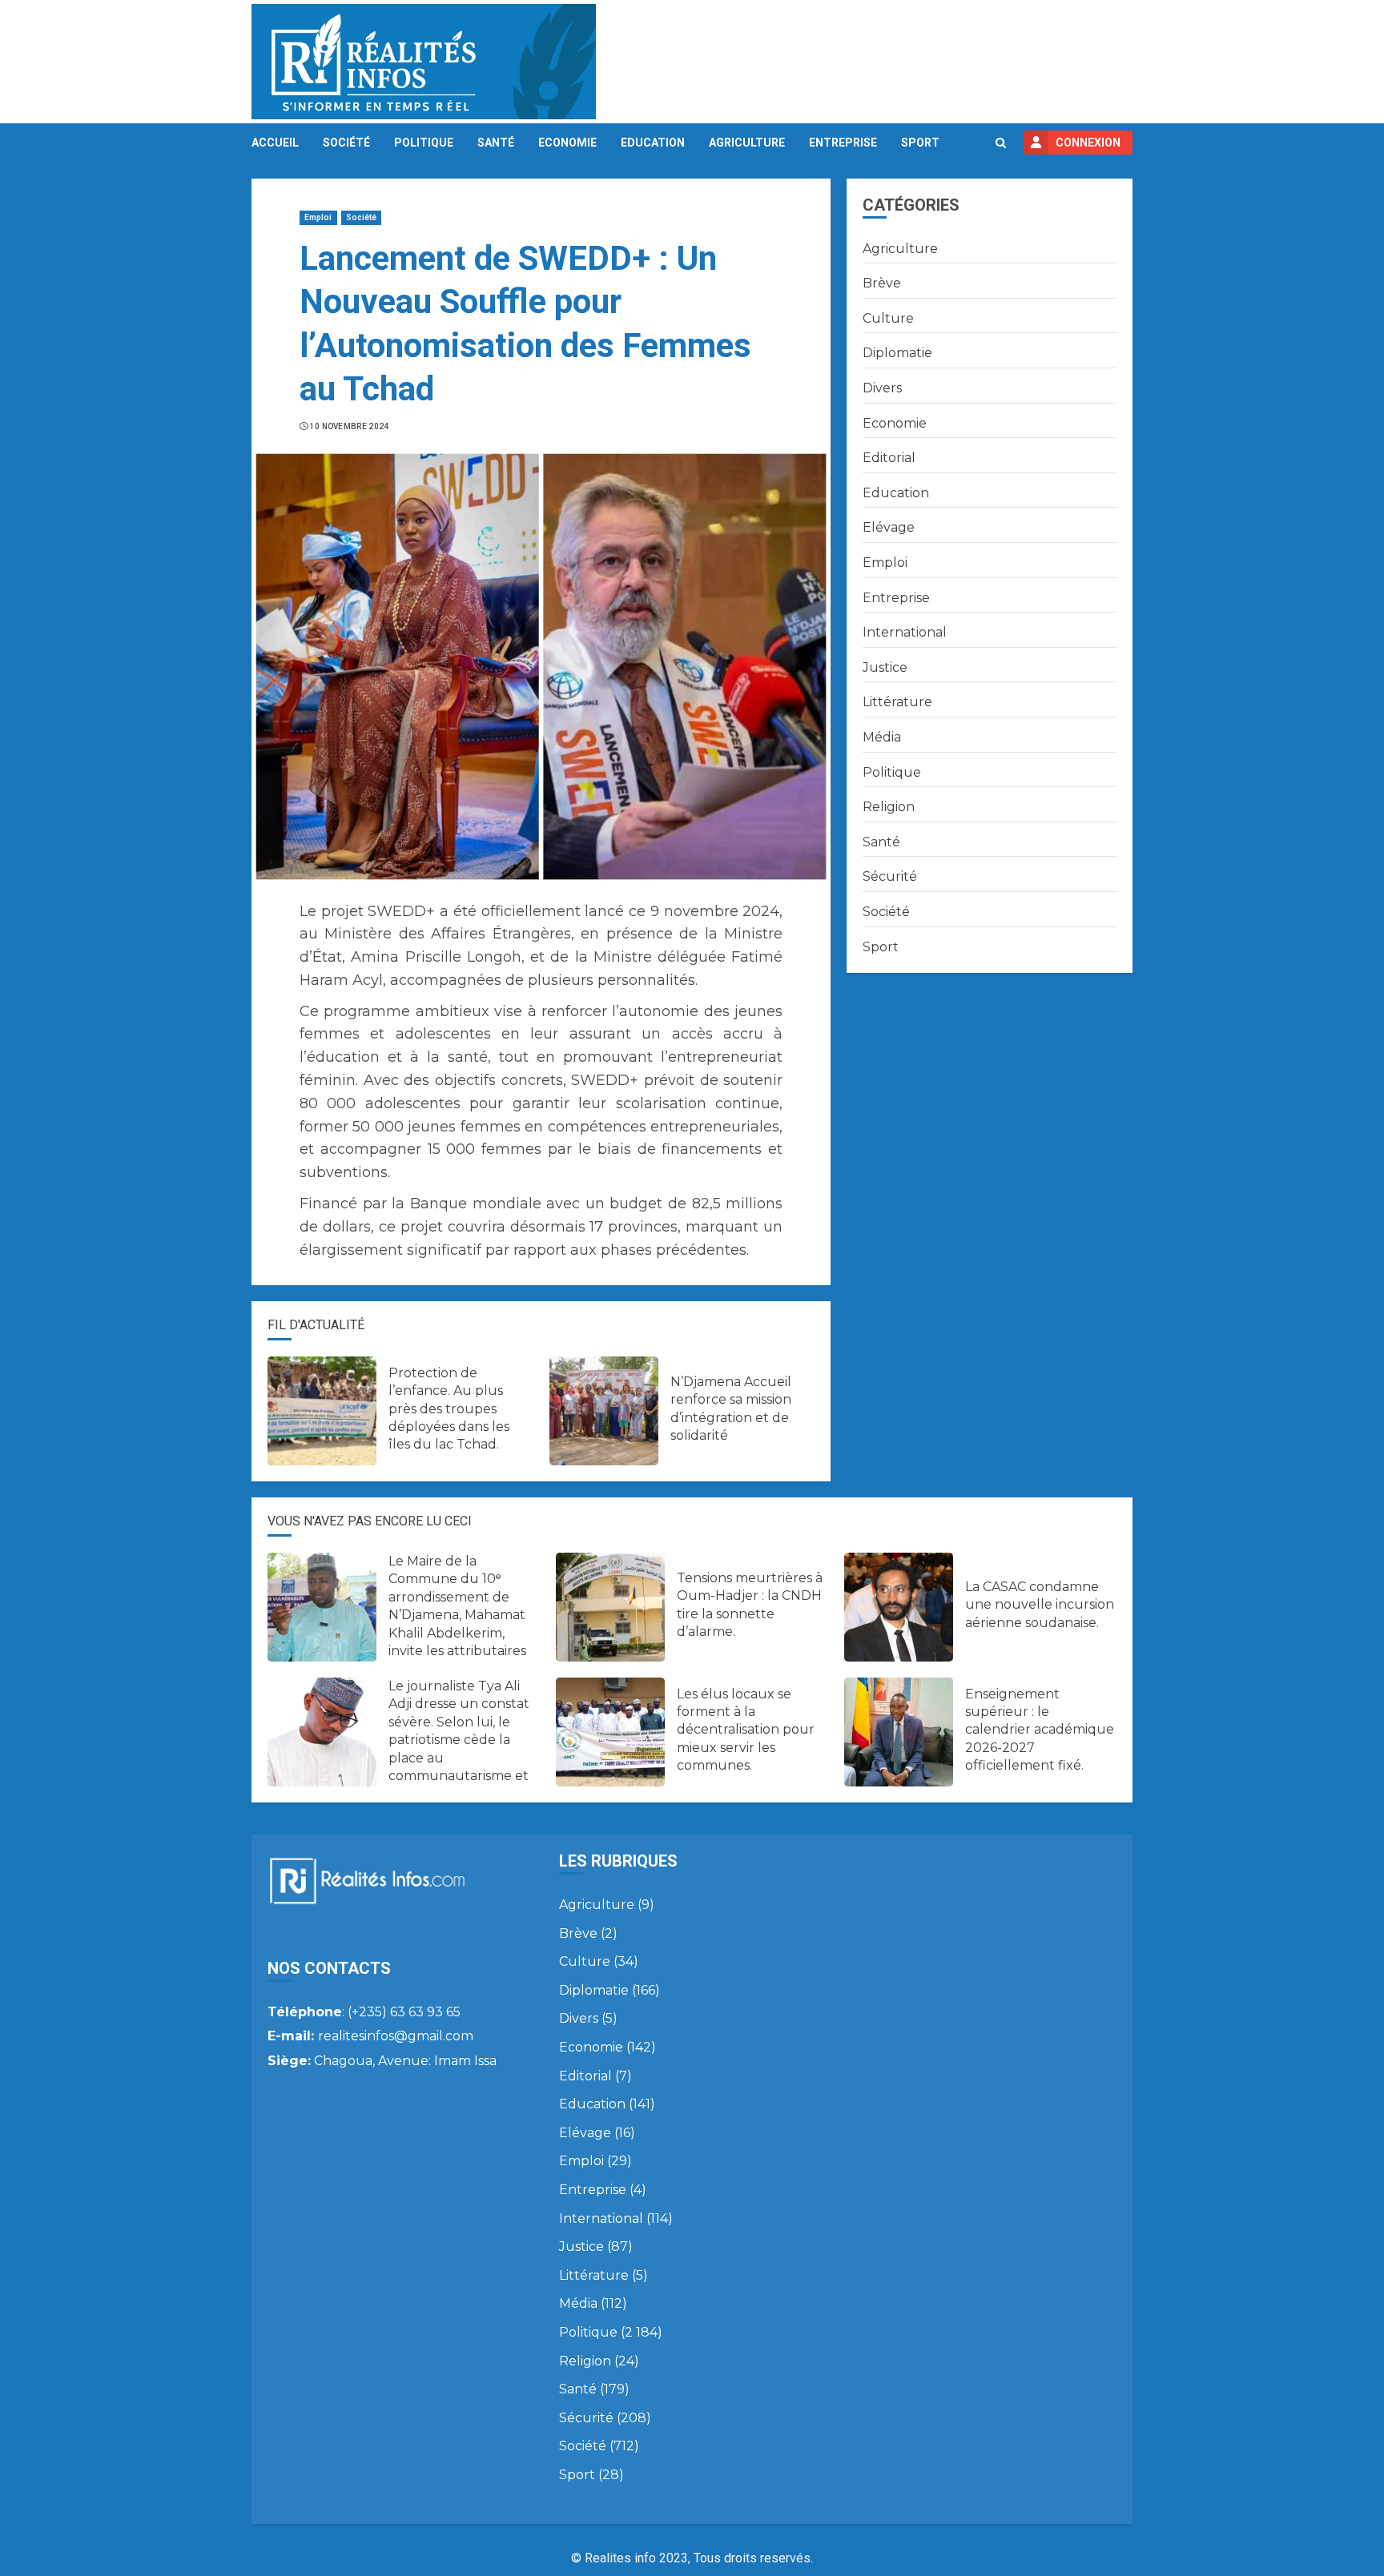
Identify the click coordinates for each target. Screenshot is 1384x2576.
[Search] (1001, 143)
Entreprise (843, 143)
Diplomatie (897, 353)
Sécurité (890, 876)
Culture (888, 318)
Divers (882, 388)
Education (653, 143)
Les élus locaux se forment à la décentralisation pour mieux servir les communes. (746, 1730)
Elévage (889, 527)
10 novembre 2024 (350, 426)
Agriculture (747, 143)
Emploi (318, 217)
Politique (424, 143)
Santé (496, 143)
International (905, 632)
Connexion (1088, 143)
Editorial (889, 458)
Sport (920, 143)
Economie (567, 143)
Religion (889, 807)
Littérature (897, 702)
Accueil (275, 143)
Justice (885, 667)
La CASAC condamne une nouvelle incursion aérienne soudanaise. (1040, 1605)
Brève (882, 283)
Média (882, 737)
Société (346, 143)
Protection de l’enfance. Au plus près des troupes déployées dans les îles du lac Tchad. (449, 1409)
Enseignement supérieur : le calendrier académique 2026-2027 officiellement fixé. (1040, 1730)
